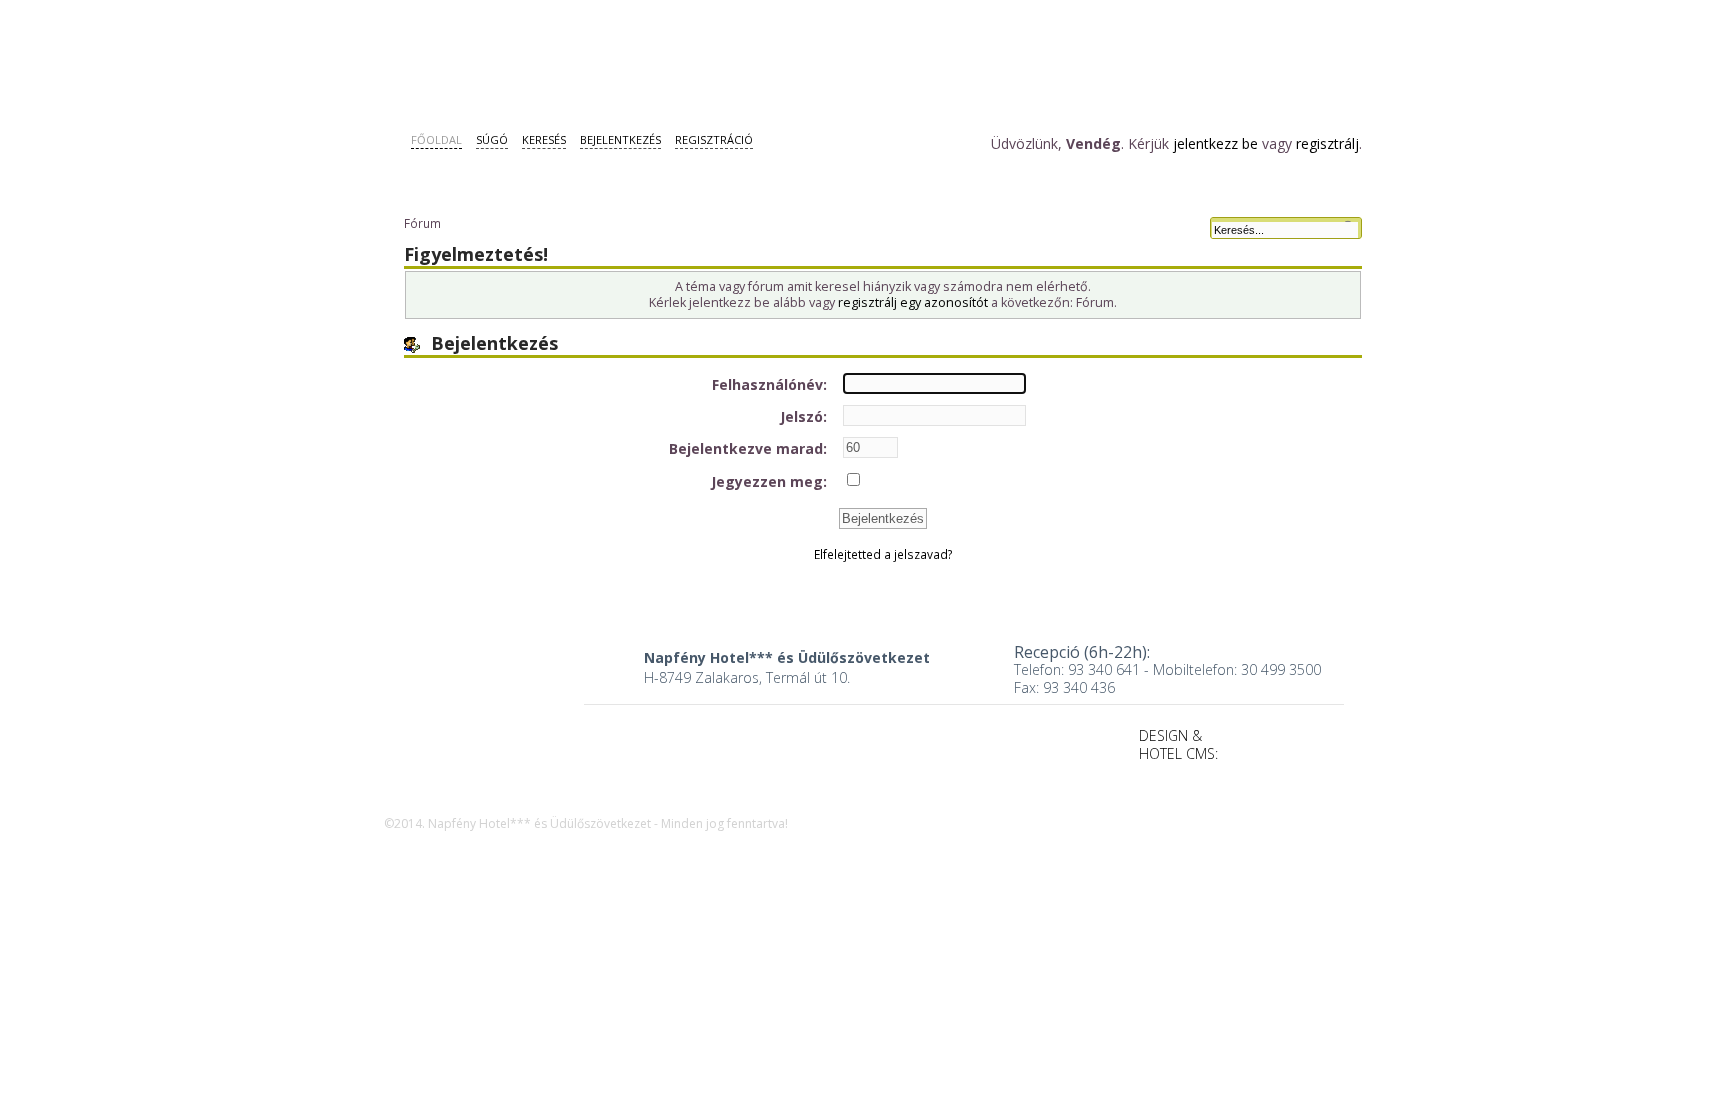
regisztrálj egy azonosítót (913, 302)
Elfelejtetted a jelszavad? (883, 554)
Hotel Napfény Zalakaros (509, 57)
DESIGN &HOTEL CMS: (1178, 745)
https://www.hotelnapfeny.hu (481, 707)
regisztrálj (1327, 143)
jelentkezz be (1215, 143)
